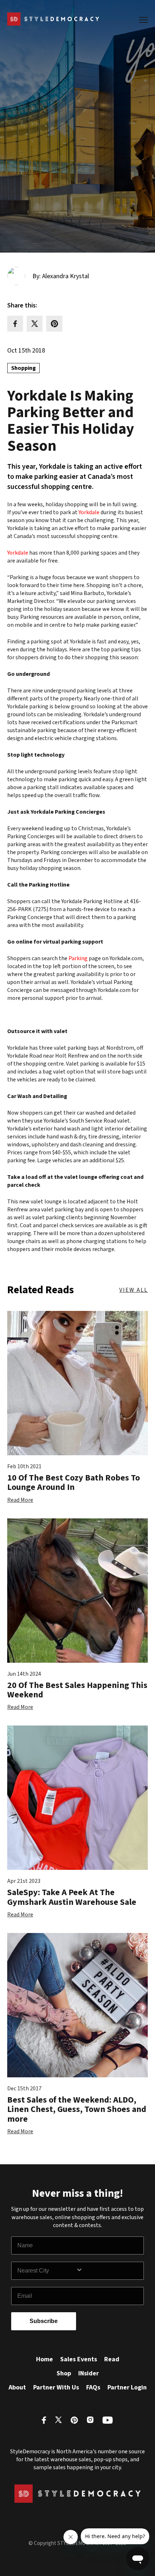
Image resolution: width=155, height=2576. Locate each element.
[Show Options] (108, 2271)
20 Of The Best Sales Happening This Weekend (77, 1690)
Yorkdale (89, 512)
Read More (20, 1500)
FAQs (93, 2387)
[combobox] (46, 2271)
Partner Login (127, 2387)
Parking (78, 958)
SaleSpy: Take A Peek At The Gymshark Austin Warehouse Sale (72, 1897)
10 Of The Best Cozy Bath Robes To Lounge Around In (74, 1482)
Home (45, 2359)
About (17, 2387)
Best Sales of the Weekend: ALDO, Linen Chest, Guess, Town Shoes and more (77, 2109)
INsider (88, 2373)
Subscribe (44, 2321)
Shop (64, 2373)
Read (112, 2359)
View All (134, 1290)
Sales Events (79, 2359)
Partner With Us (56, 2387)
